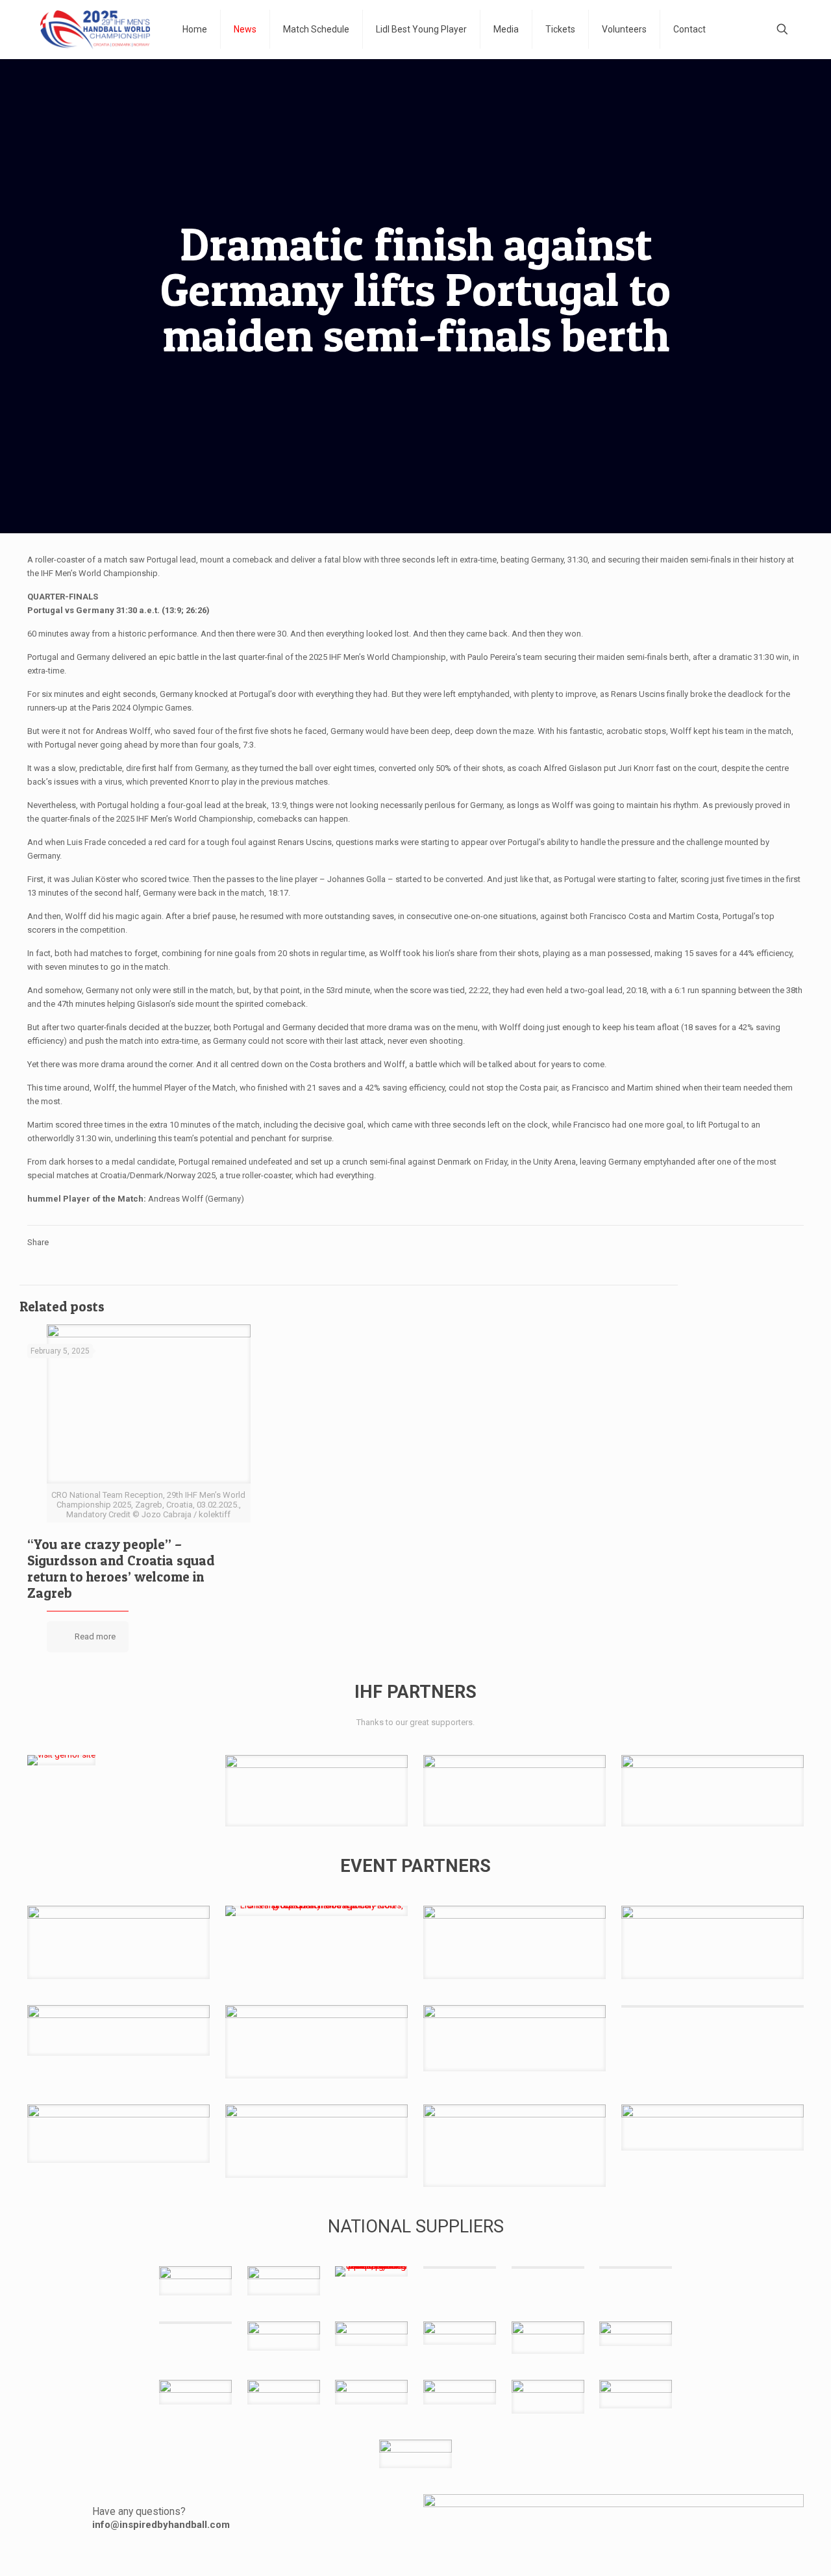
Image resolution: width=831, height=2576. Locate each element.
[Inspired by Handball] (95, 29)
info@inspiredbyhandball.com (161, 2525)
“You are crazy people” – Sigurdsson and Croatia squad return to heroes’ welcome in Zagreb (121, 1569)
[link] (61, 1760)
